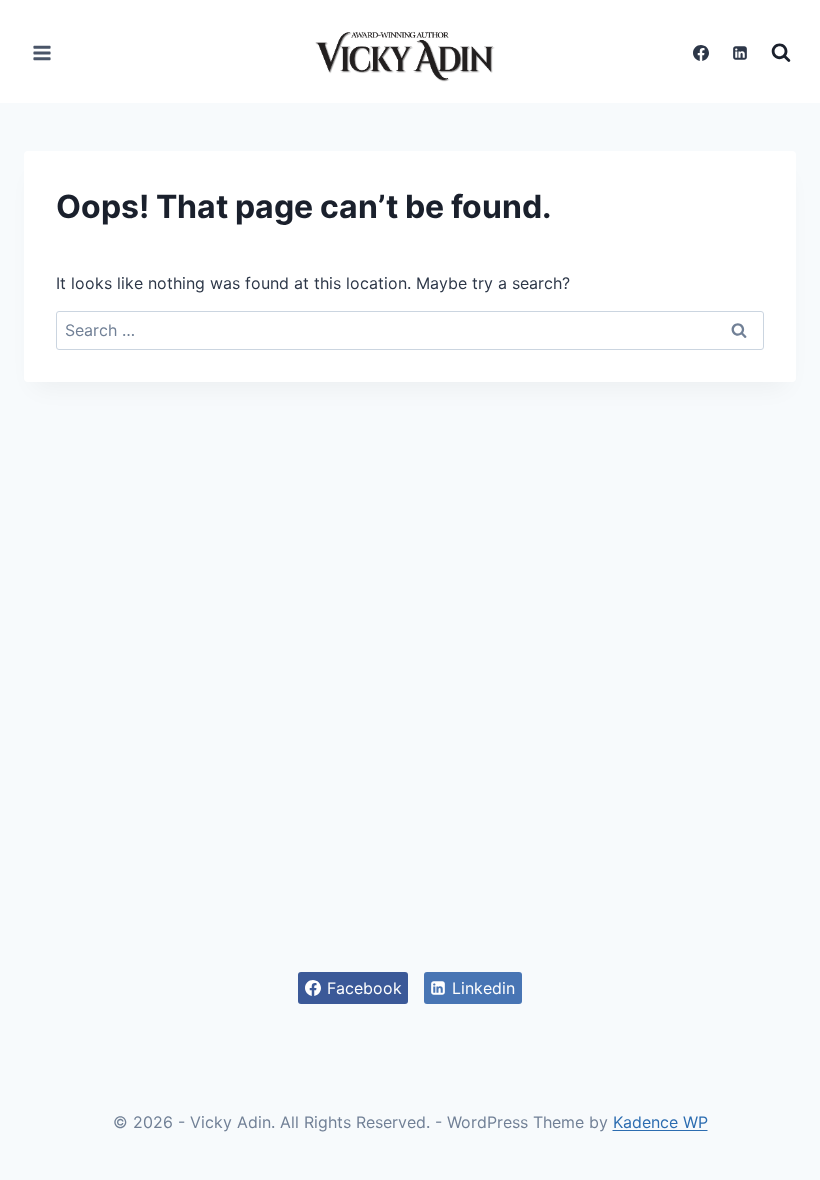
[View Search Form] (781, 53)
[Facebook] (701, 53)
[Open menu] (42, 52)
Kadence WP (660, 1122)
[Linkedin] (740, 53)
